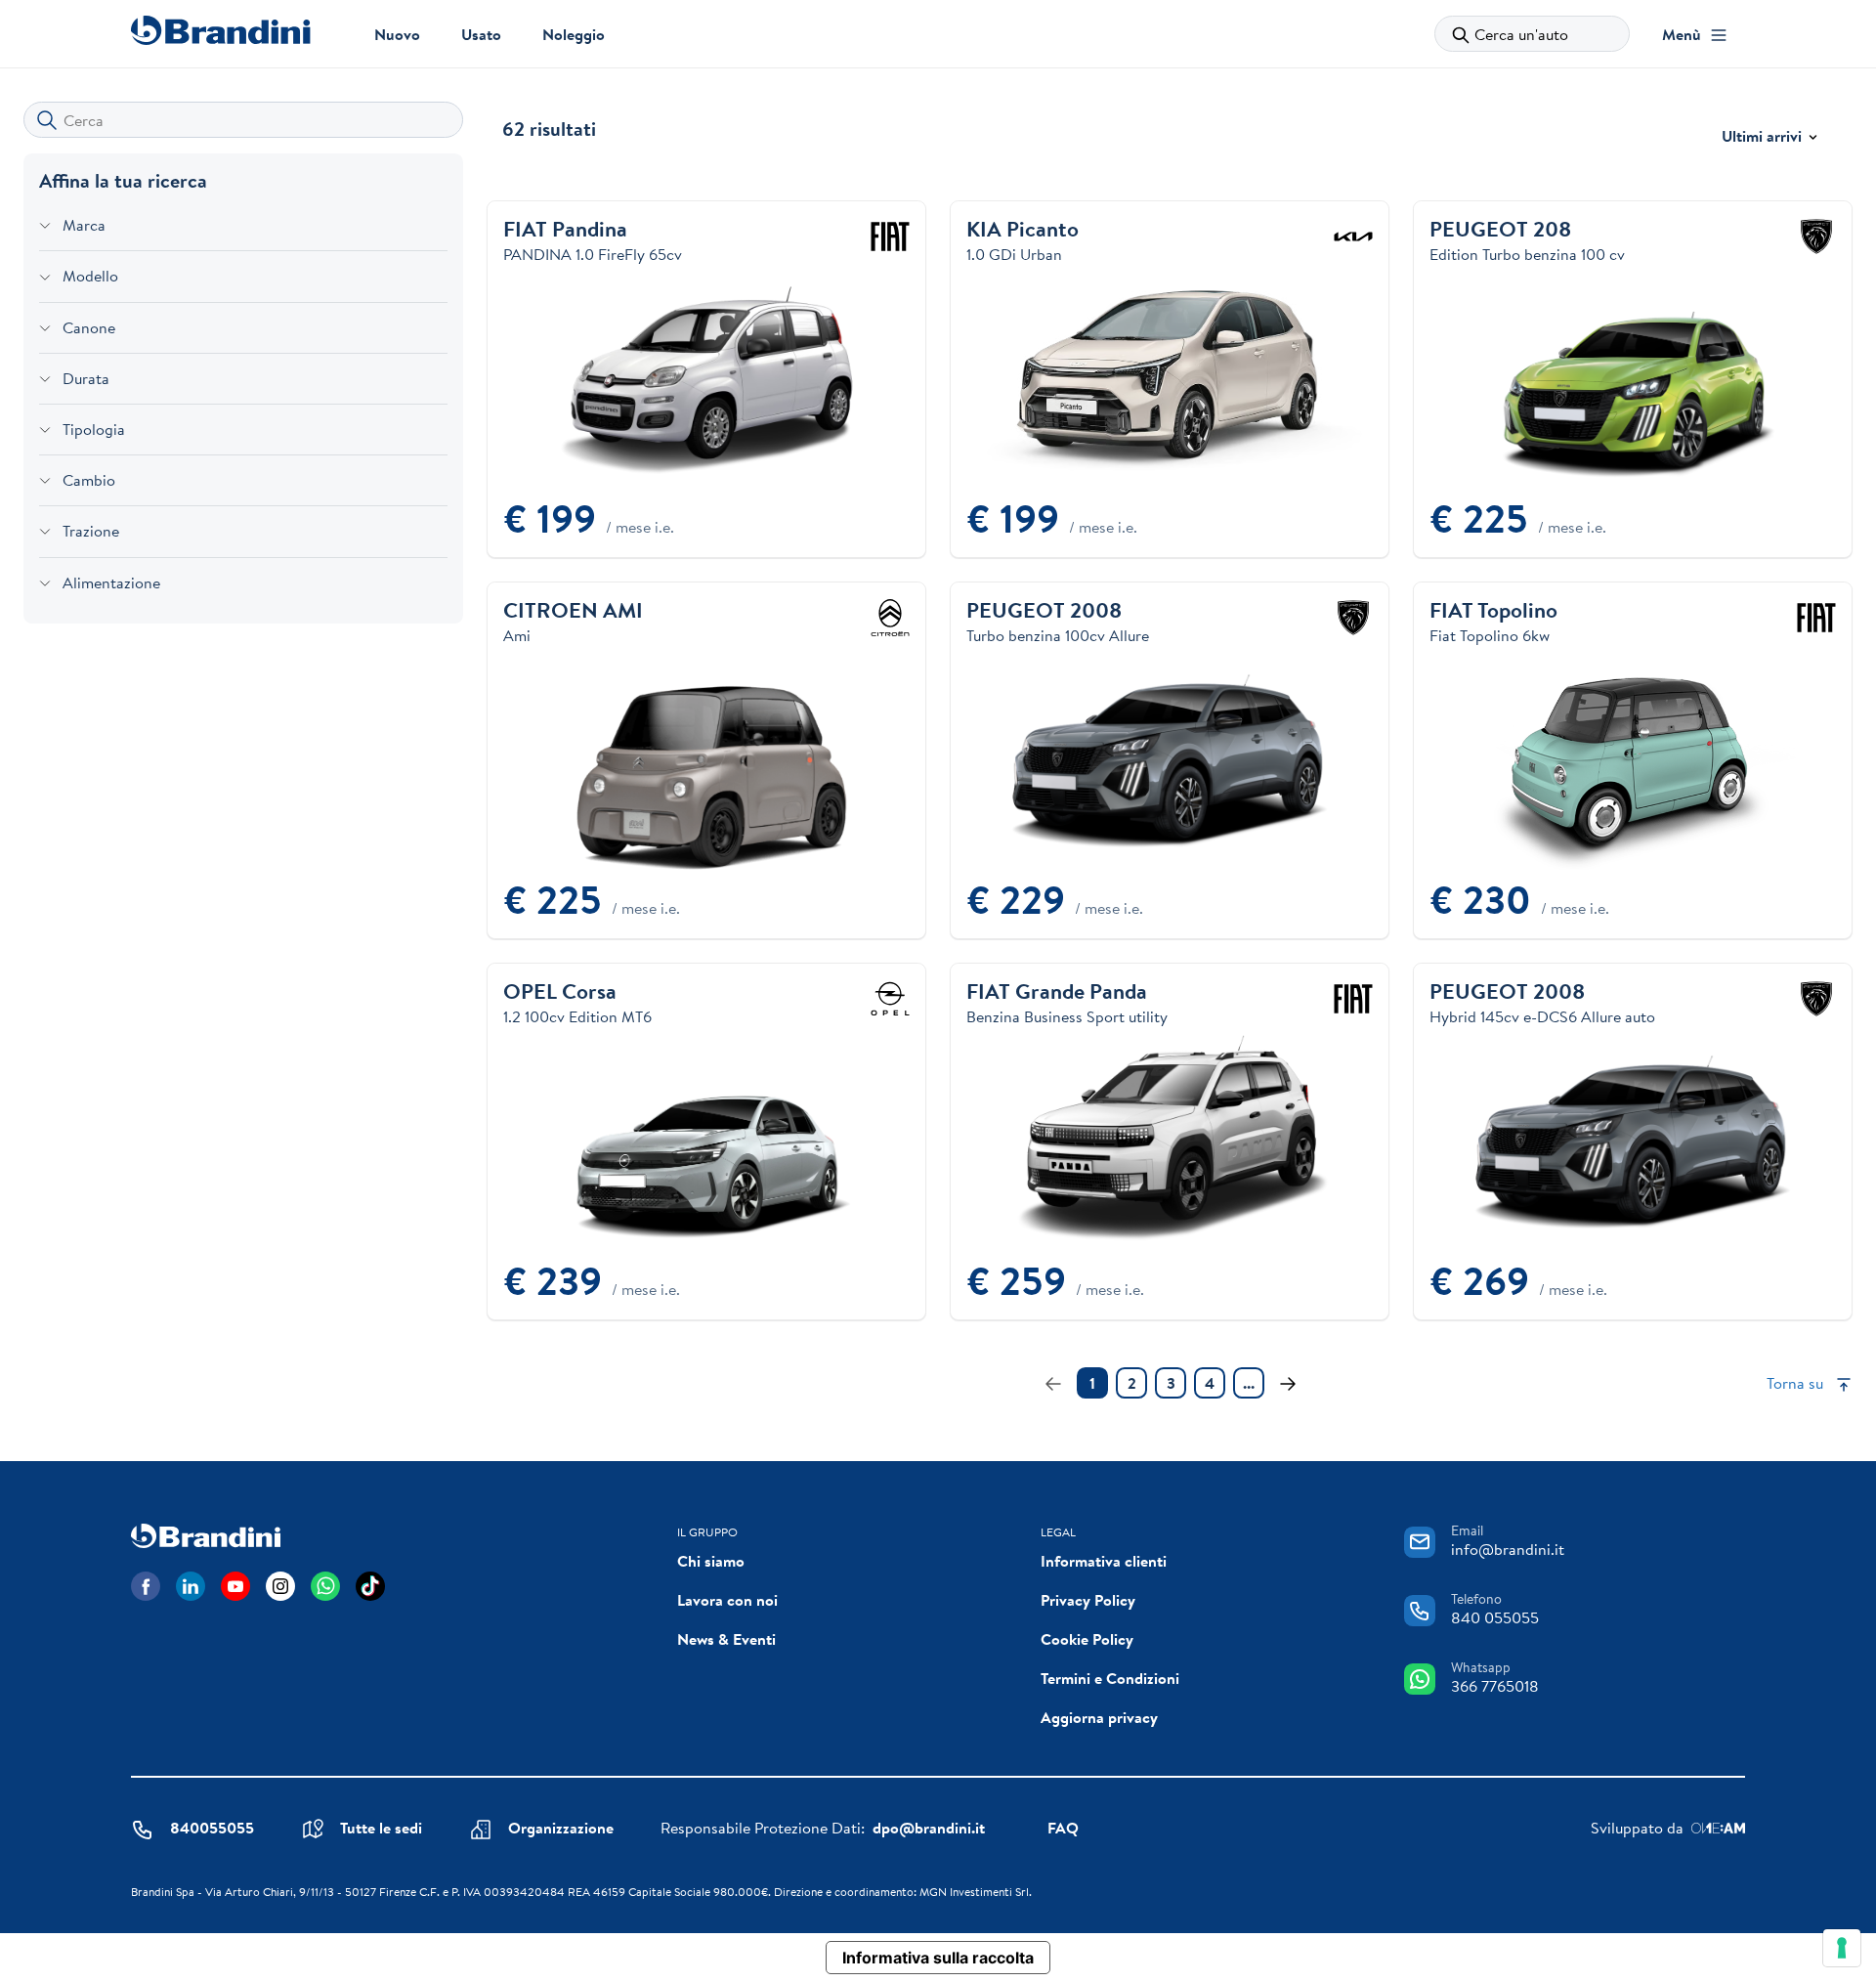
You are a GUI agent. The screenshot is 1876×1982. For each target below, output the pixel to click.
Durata (86, 378)
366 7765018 (1495, 1686)
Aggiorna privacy (1099, 1717)
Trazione (91, 531)
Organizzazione (561, 1828)
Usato (481, 34)
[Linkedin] (191, 1586)
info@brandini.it (1508, 1549)
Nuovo (397, 34)
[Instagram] (280, 1586)
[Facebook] (146, 1586)
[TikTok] (370, 1586)
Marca (84, 225)
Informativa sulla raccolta (938, 1958)
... (1249, 1383)
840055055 (212, 1828)
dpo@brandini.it (929, 1828)
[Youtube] (235, 1586)
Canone (89, 327)
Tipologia (94, 429)
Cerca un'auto (1521, 34)
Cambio (89, 480)
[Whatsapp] (325, 1586)
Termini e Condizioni (1110, 1678)
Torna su (1797, 1383)
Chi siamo (711, 1561)
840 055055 (1495, 1617)
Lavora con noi (727, 1600)
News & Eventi (726, 1639)
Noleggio (574, 34)
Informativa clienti (1104, 1561)
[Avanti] (1288, 1383)
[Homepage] (220, 30)
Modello (90, 276)
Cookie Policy (1087, 1639)
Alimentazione (111, 582)
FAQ (1063, 1828)
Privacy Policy (1088, 1600)
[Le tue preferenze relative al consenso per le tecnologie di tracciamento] (1842, 1948)
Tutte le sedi (381, 1828)
